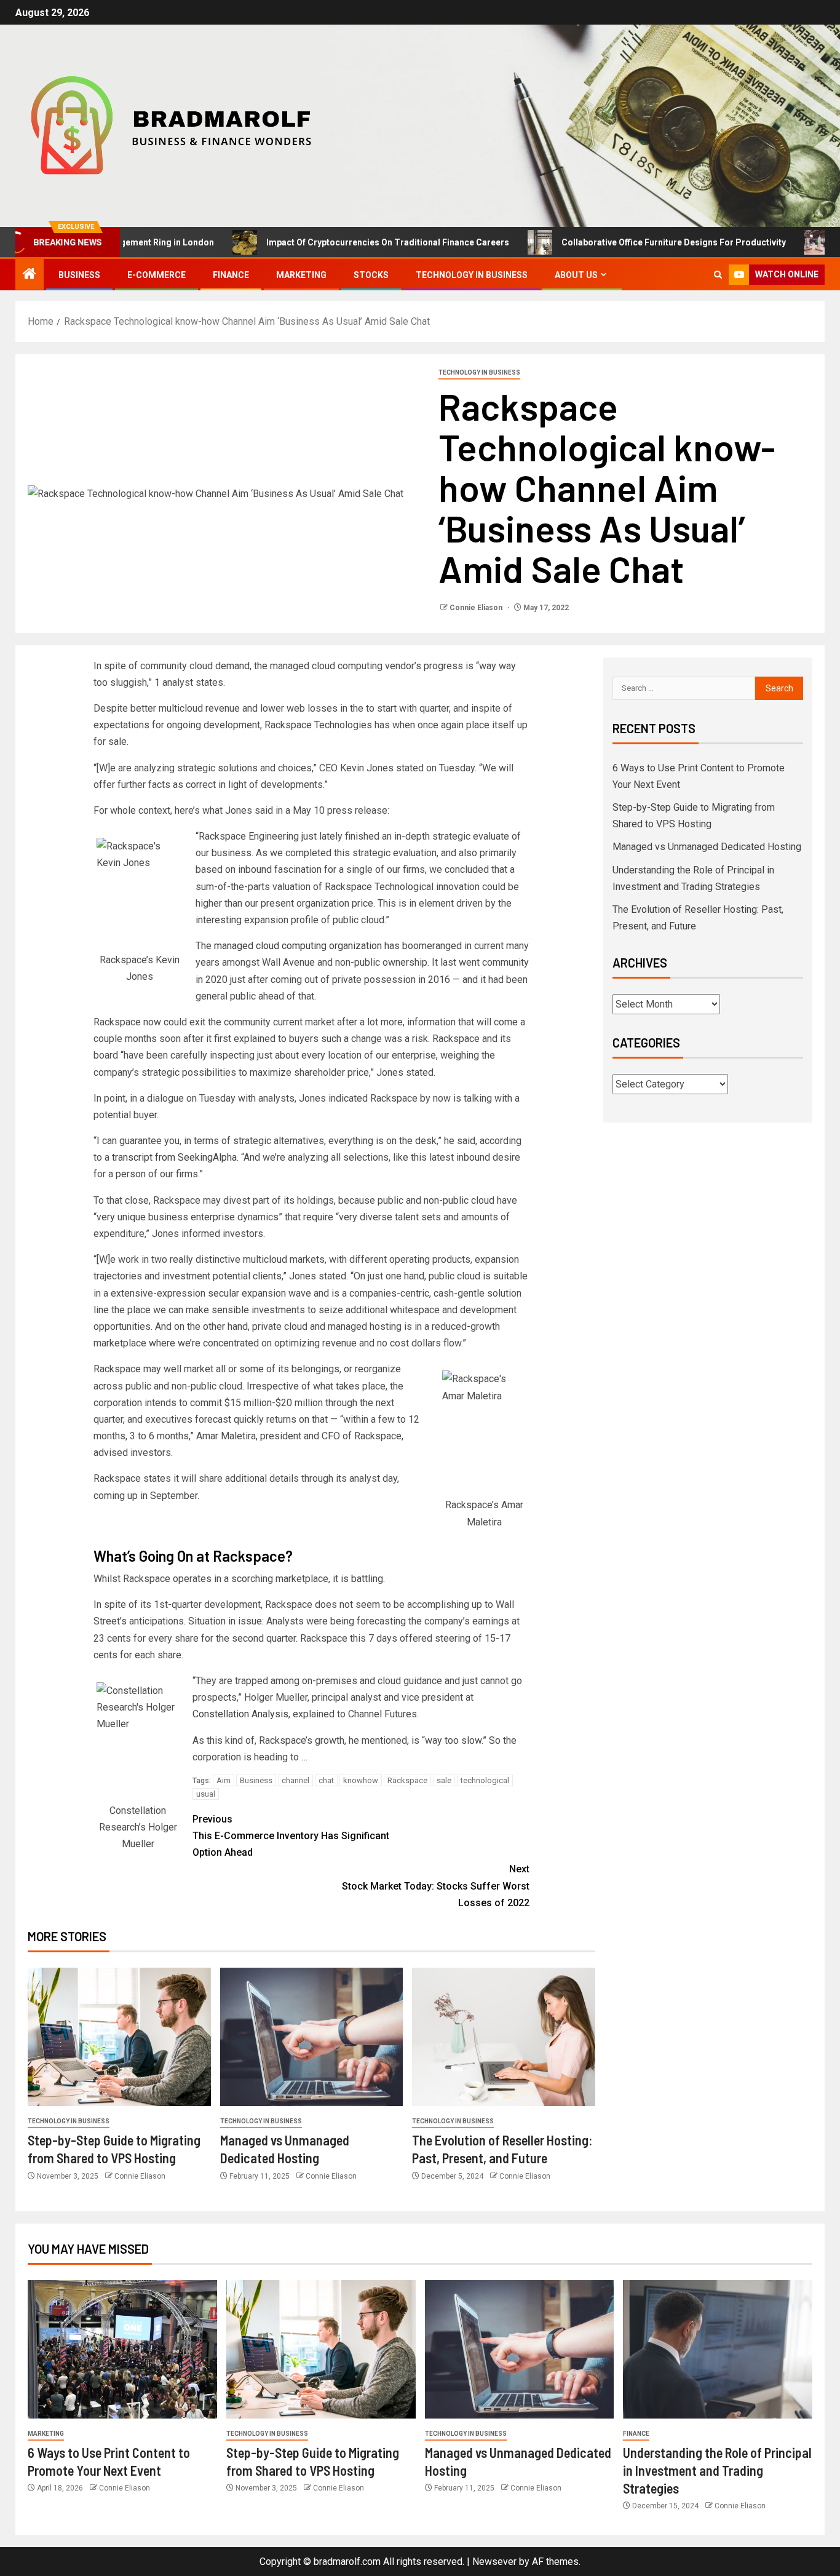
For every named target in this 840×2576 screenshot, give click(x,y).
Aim (224, 1780)
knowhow (361, 1780)
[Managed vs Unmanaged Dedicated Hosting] (312, 2037)
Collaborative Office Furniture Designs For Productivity (618, 242)
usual (206, 1794)
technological (485, 1780)
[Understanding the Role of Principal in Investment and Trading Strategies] (718, 2349)
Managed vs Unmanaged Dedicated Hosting (707, 847)
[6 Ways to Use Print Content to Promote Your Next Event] (122, 2349)
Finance (231, 275)
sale (444, 1780)
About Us (576, 275)
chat (326, 1780)
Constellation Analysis (240, 1714)
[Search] (718, 275)
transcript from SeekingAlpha (174, 1157)
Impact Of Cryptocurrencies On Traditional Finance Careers (332, 242)
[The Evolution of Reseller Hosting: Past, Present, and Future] (504, 2037)
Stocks (371, 275)
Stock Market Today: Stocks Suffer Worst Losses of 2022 (436, 1886)
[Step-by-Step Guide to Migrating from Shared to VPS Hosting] (119, 2037)
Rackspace (407, 1780)
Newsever (494, 2562)
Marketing (301, 275)
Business (79, 275)
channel (295, 1780)
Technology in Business (472, 275)
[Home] (30, 275)
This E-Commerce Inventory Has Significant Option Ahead (291, 1836)
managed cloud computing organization (298, 946)
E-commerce (157, 275)
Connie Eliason (477, 608)
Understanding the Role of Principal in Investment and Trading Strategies (717, 2471)
